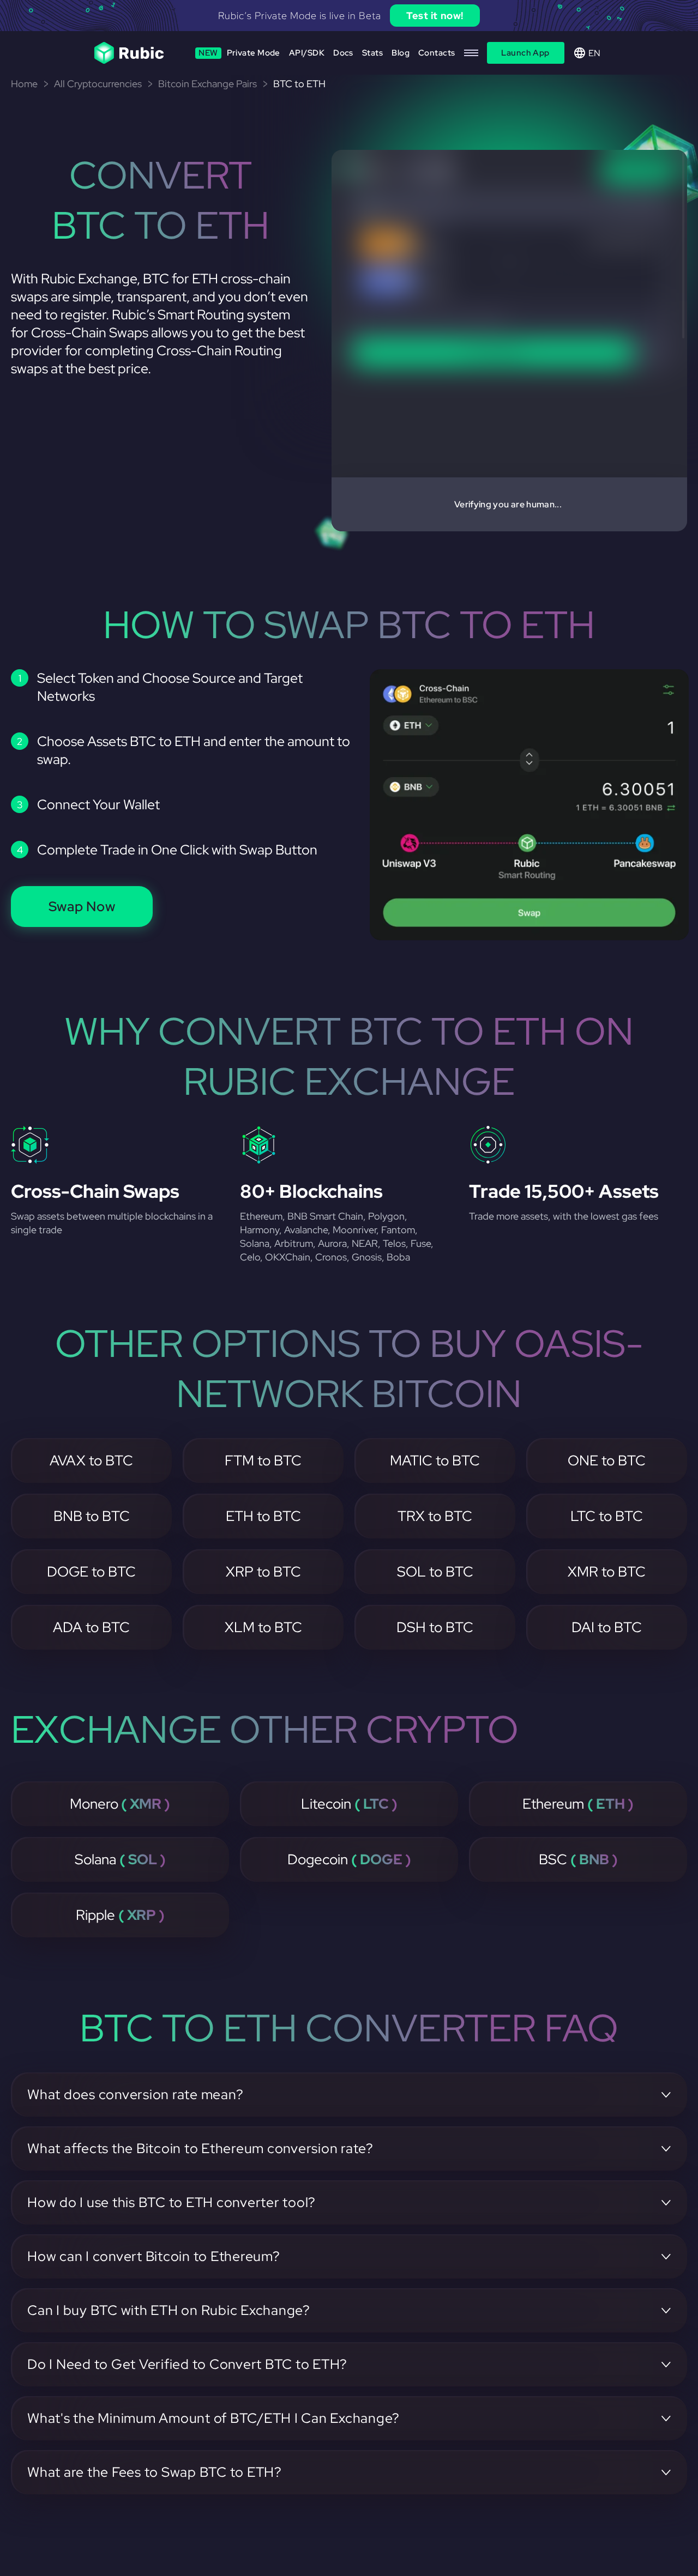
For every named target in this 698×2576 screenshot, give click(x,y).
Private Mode (239, 53)
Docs (343, 53)
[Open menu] (471, 53)
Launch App (525, 53)
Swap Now (82, 907)
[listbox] (349, 16)
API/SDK (307, 53)
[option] (349, 16)
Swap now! (454, 16)
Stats (372, 53)
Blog (401, 53)
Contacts (437, 53)
